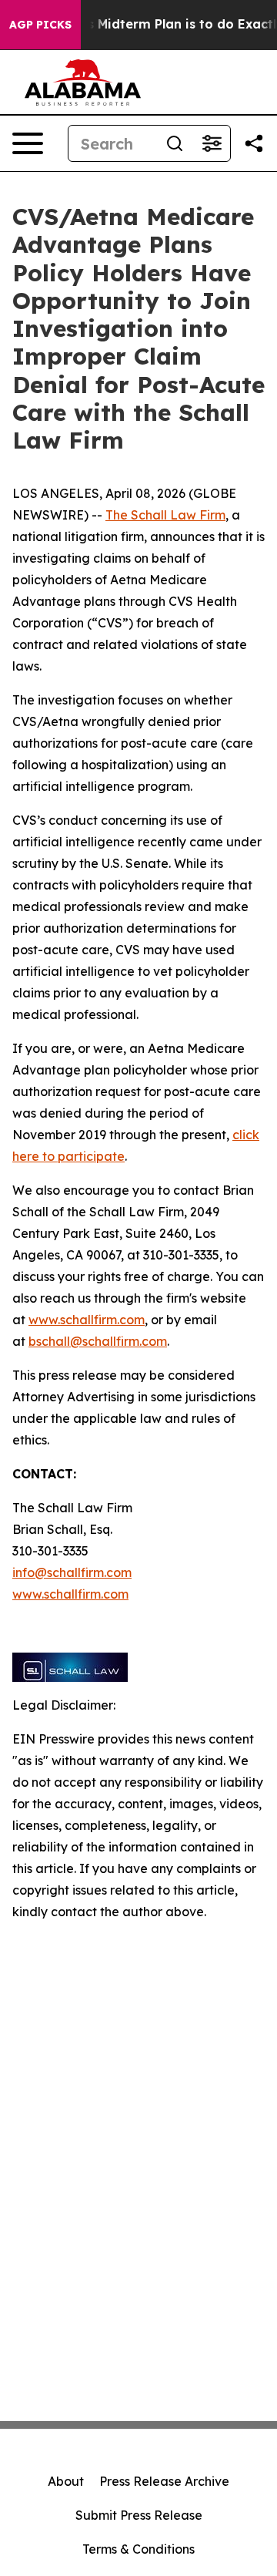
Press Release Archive (164, 2481)
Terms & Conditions (138, 2549)
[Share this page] (254, 143)
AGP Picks (40, 25)
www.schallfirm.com (87, 1320)
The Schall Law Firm (165, 515)
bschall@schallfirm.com (98, 1341)
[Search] (175, 143)
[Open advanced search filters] (212, 143)
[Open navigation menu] (28, 143)
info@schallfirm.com (72, 1572)
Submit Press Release (139, 2515)
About (66, 2481)
